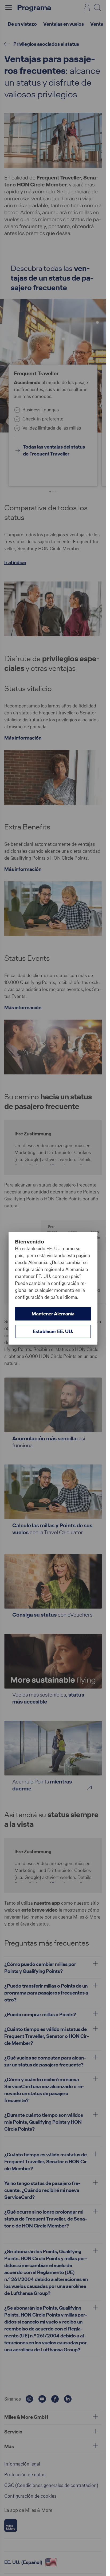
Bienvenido (30, 1242)
